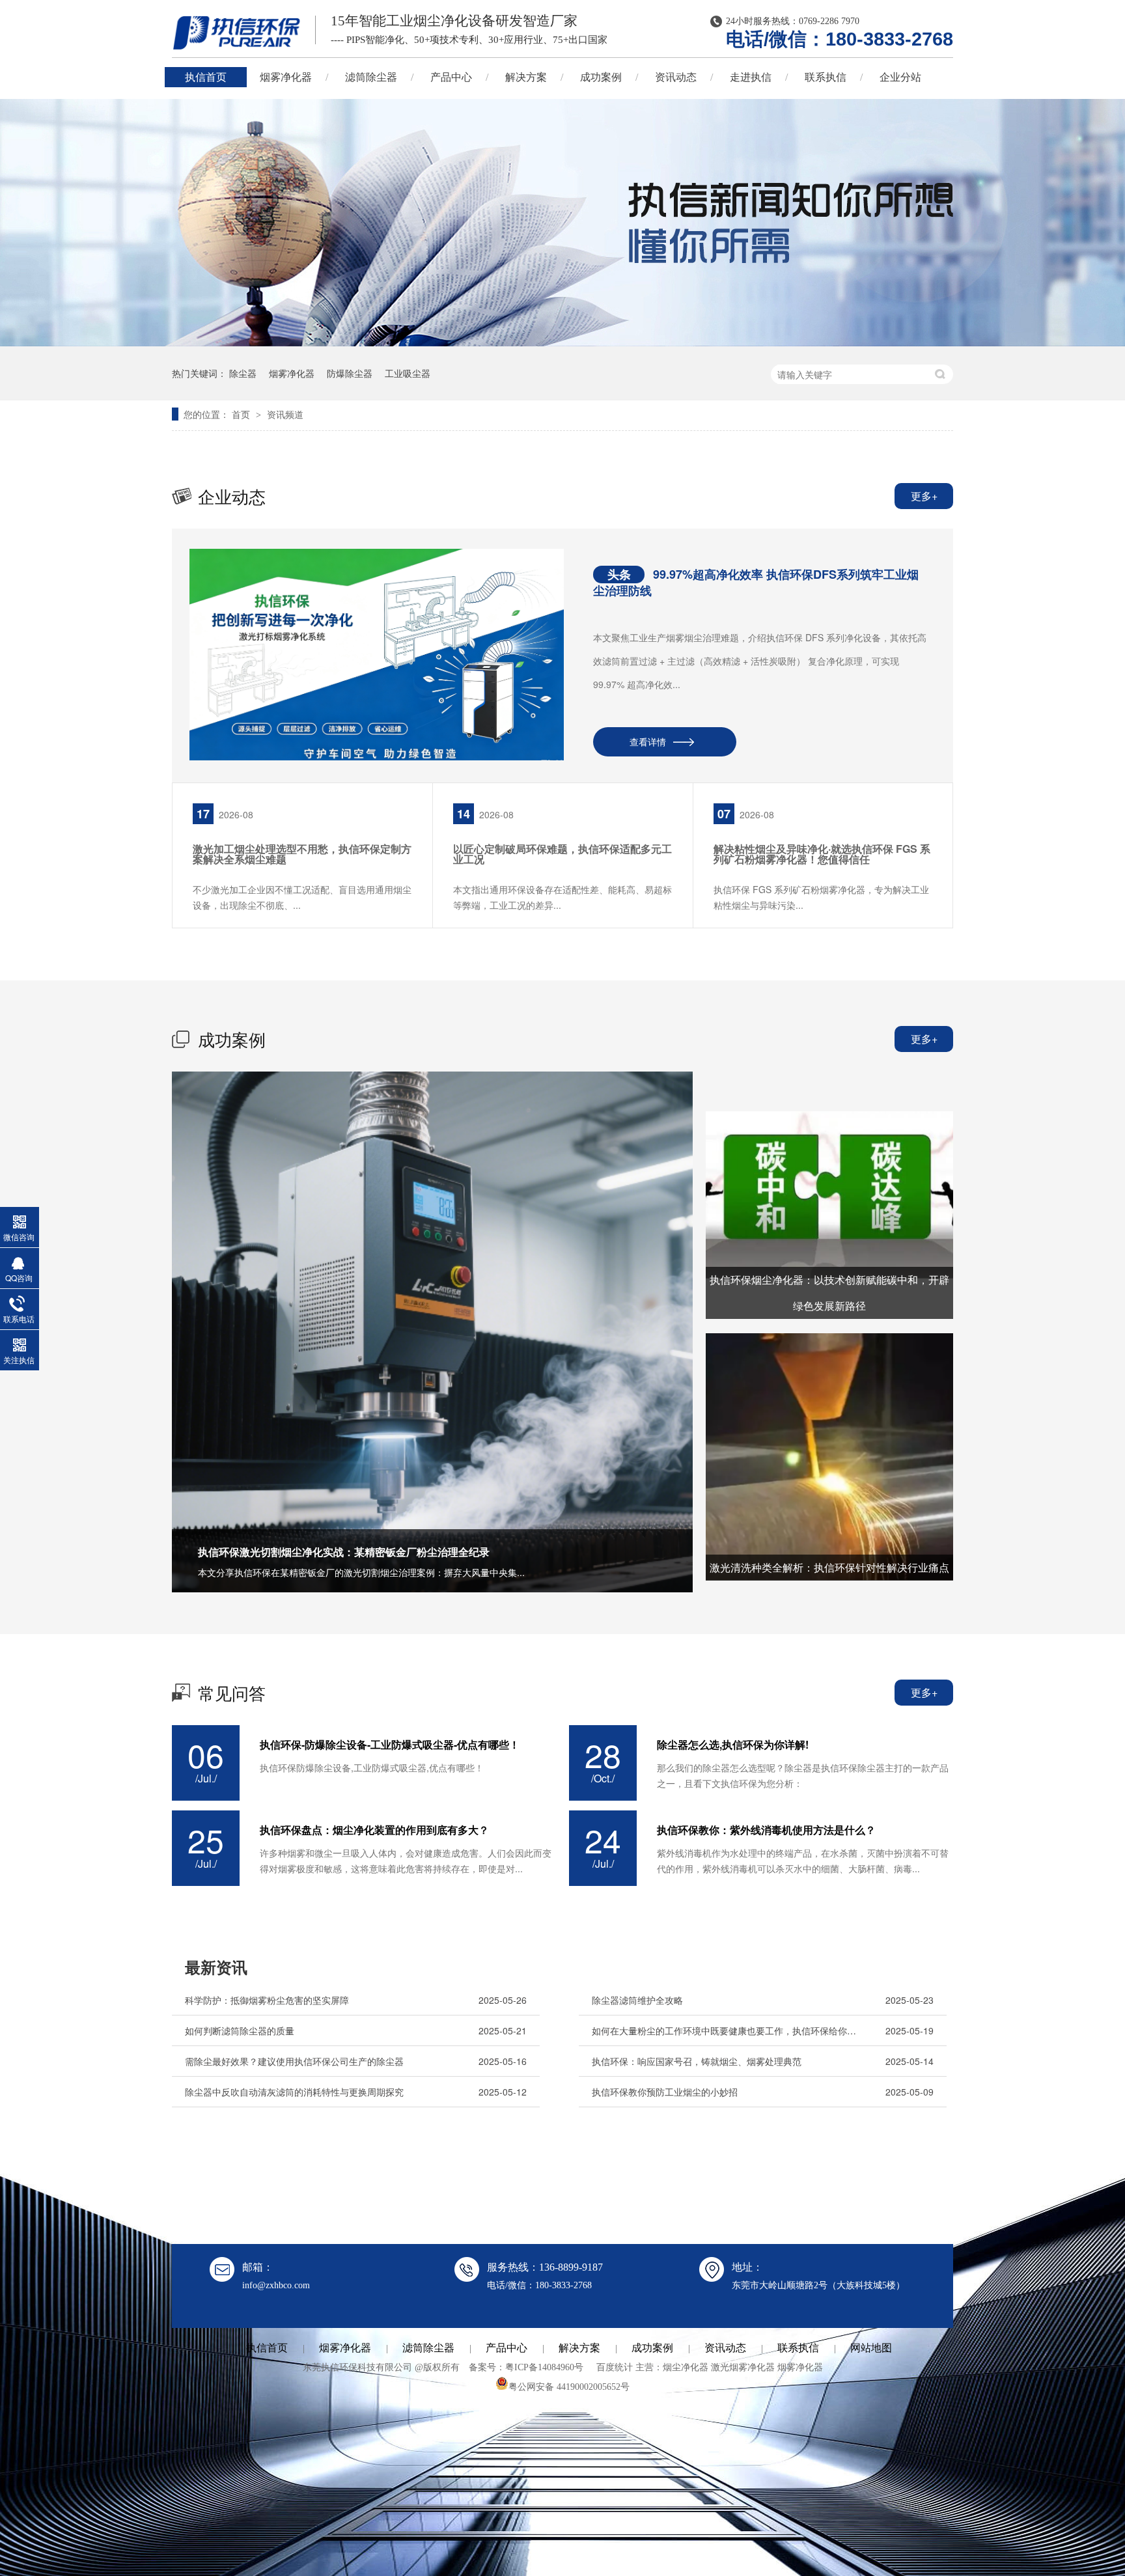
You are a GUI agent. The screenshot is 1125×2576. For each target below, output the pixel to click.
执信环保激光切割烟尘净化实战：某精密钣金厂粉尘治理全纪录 (344, 1552)
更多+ (924, 496)
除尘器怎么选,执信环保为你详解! (733, 1745)
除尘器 (243, 373)
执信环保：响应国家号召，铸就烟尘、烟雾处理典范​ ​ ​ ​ (701, 2061)
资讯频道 (285, 414)
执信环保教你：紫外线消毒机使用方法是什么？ (766, 1830)
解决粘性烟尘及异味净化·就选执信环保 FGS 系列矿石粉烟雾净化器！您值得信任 (822, 854)
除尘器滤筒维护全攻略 (637, 2000)
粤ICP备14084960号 (544, 2367)
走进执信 (751, 77)
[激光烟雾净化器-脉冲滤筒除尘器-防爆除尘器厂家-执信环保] (237, 33)
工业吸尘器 (408, 373)
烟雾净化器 (286, 77)
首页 (242, 414)
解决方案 (526, 77)
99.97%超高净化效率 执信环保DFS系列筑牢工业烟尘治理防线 (756, 582)
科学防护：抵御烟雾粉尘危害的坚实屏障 (267, 2000)
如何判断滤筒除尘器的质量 (240, 2030)
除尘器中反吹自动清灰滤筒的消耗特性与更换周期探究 (294, 2092)
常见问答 (232, 1692)
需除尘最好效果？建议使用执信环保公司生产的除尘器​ (294, 2061)
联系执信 (826, 77)
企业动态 (232, 496)
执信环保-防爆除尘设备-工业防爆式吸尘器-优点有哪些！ (390, 1745)
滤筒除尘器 (371, 77)
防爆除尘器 (350, 373)
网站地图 (871, 2348)
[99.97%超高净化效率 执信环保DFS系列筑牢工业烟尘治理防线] (377, 655)
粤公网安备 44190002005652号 (569, 2387)
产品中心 (451, 77)
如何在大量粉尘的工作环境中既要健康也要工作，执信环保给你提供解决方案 (727, 2030)
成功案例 (601, 77)
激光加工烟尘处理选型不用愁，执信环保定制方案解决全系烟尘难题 (302, 854)
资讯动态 (676, 77)
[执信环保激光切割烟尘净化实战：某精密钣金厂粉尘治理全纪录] (432, 1332)
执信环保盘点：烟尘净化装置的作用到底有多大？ (374, 1830)
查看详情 (648, 741)
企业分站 (900, 77)
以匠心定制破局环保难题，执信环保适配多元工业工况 (562, 854)
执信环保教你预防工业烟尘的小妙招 (665, 2092)
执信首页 (206, 77)
